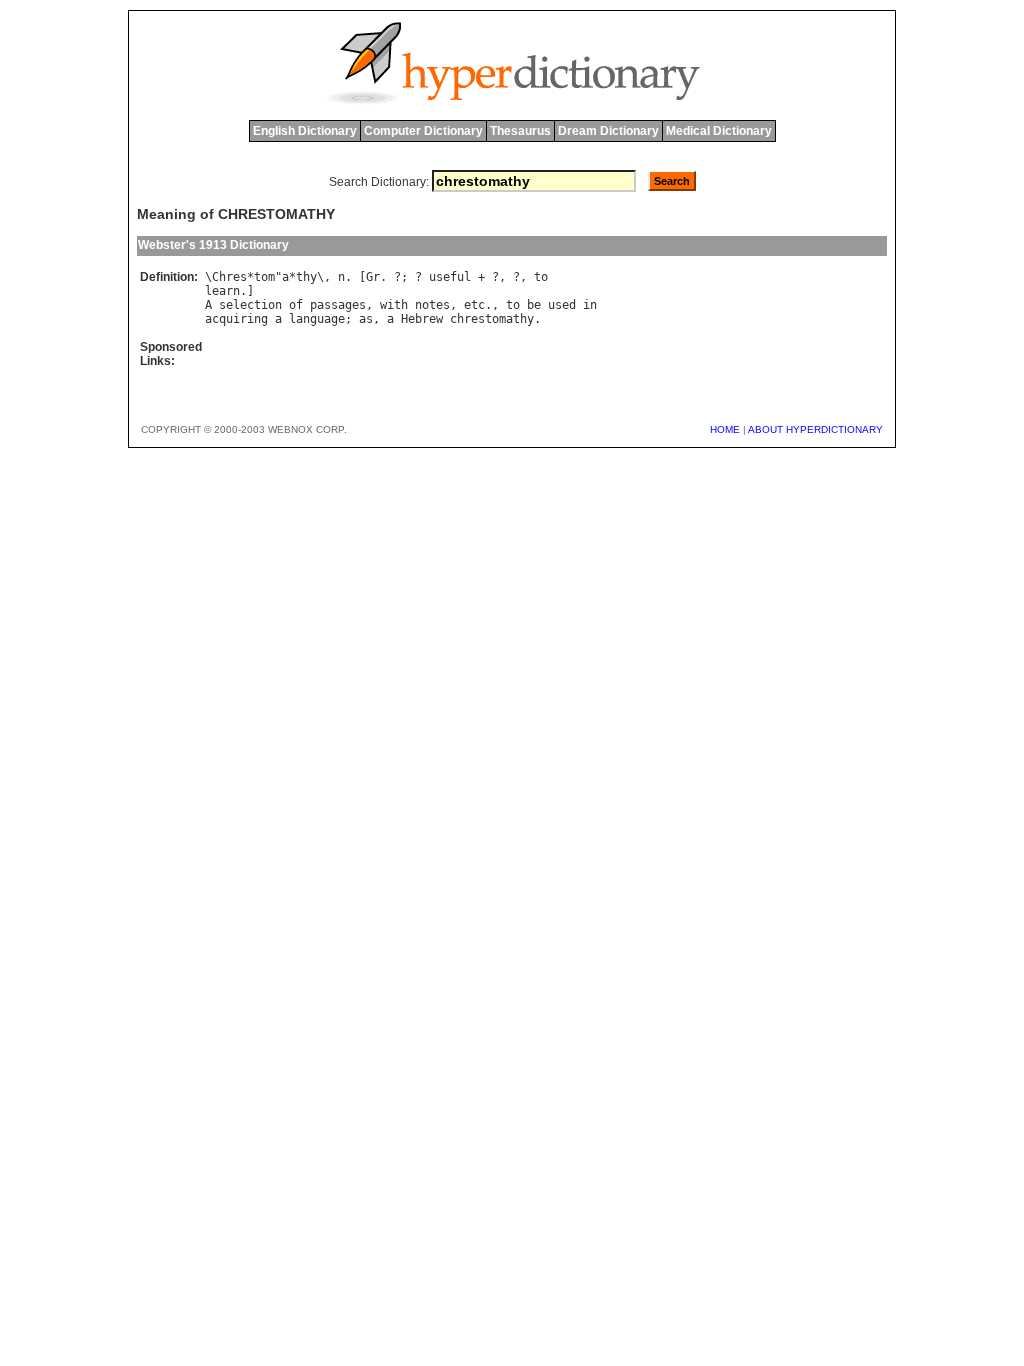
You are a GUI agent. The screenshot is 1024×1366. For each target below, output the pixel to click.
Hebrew (422, 319)
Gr (373, 277)
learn (222, 291)
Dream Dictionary (608, 131)
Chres (229, 277)
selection (250, 305)
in (590, 305)
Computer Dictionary (423, 131)
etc (474, 305)
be (534, 305)
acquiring (236, 319)
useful (450, 277)
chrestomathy (492, 319)
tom (264, 277)
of (296, 305)
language (317, 319)
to (541, 277)
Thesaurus (520, 131)
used (562, 305)
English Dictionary (305, 131)
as (366, 319)
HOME (725, 429)
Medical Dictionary (719, 131)
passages (338, 305)
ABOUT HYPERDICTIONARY (815, 429)
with (394, 305)
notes (432, 305)
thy (306, 277)
